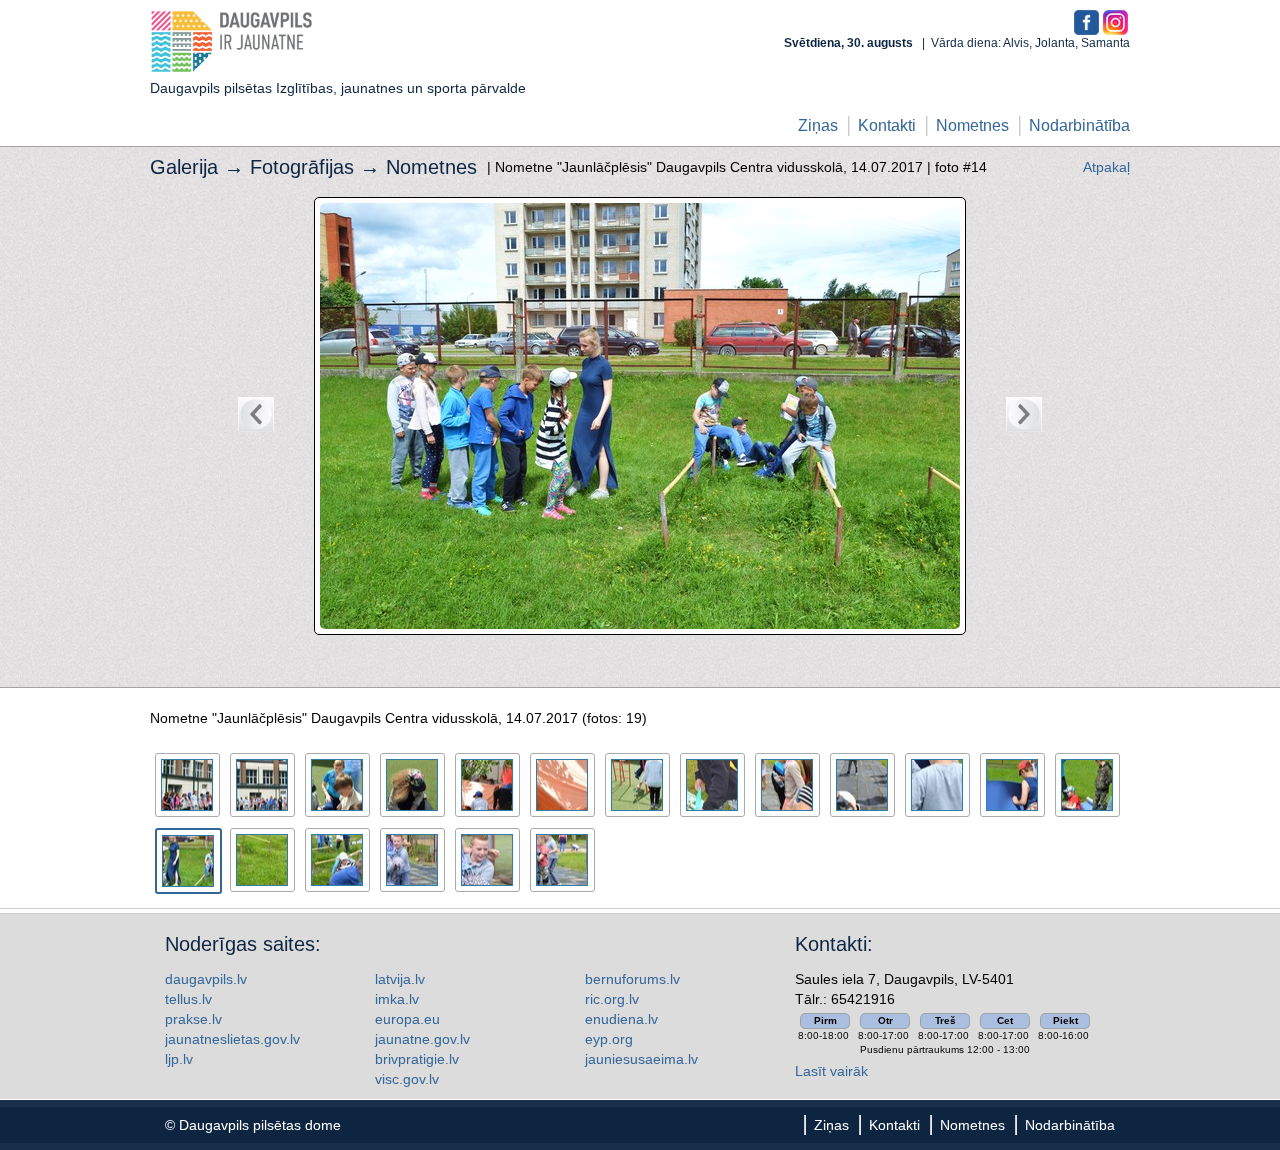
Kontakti (887, 125)
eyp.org (609, 1039)
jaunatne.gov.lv (422, 1039)
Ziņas (818, 125)
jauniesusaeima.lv (641, 1059)
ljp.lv (179, 1059)
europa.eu (407, 1019)
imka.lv (397, 999)
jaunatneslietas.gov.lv (232, 1039)
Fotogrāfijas (302, 167)
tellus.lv (188, 999)
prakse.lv (193, 1019)
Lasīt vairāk (831, 1071)
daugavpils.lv (206, 979)
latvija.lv (400, 979)
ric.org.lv (612, 999)
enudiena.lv (621, 1019)
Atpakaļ (1106, 167)
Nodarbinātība (1079, 125)
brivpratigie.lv (417, 1059)
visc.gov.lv (407, 1079)
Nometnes (972, 125)
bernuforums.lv (632, 979)
